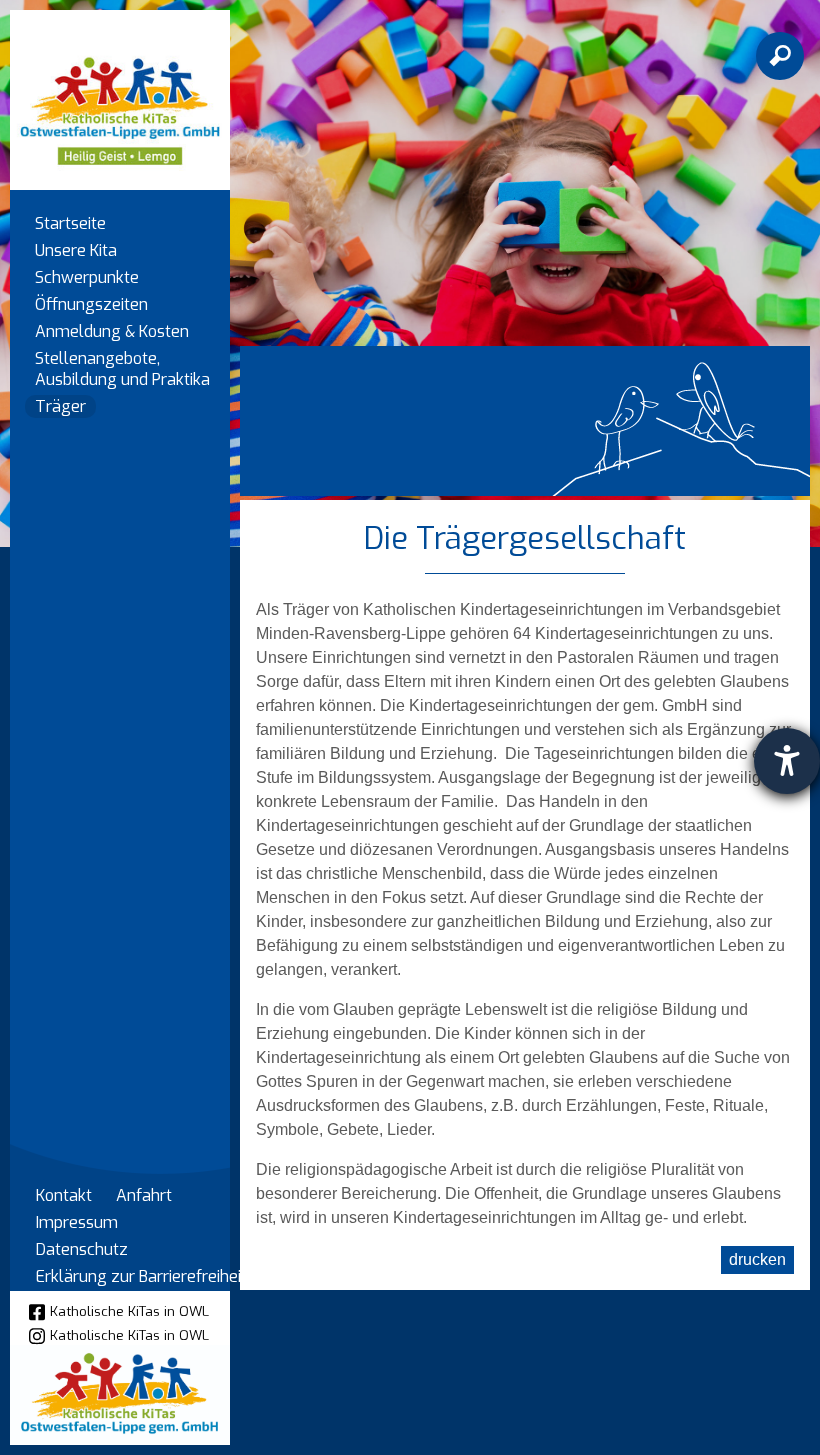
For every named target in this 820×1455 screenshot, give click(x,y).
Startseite (70, 223)
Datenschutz (82, 1249)
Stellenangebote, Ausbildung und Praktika (122, 369)
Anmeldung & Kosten (112, 331)
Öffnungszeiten (91, 304)
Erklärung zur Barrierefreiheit (141, 1276)
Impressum (77, 1222)
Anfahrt (144, 1195)
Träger (60, 406)
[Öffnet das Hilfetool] (787, 761)
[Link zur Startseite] (120, 90)
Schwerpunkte (87, 277)
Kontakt (64, 1195)
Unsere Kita (76, 250)
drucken (757, 1259)
